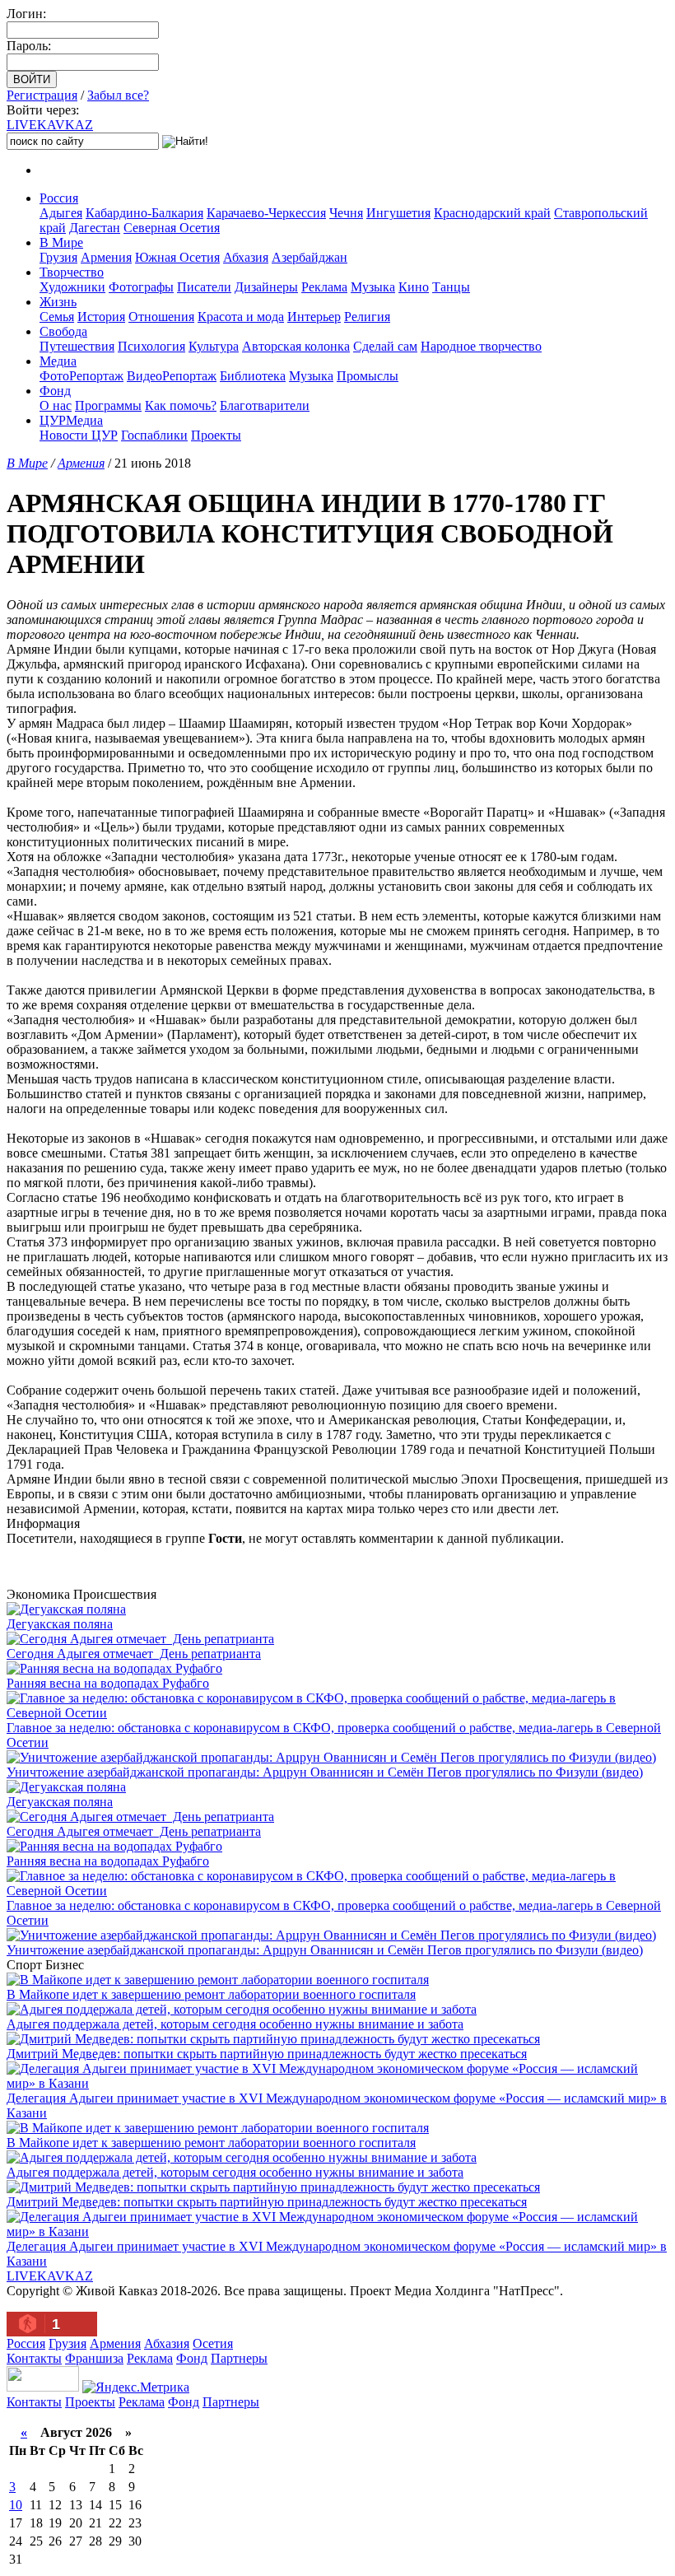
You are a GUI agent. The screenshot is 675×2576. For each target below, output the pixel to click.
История (101, 317)
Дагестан (95, 228)
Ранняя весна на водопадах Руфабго (108, 1683)
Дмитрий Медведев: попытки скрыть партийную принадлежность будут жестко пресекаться (267, 2054)
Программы (108, 405)
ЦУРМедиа (71, 420)
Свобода (63, 331)
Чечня (346, 213)
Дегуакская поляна (60, 1624)
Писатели (204, 287)
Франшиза (94, 2358)
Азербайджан (310, 257)
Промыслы (368, 376)
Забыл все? (118, 95)
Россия (59, 198)
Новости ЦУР (79, 435)
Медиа (58, 361)
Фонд (55, 391)
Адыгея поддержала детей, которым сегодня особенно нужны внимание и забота (235, 2024)
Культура (214, 346)
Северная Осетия (172, 228)
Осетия (213, 2343)
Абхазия (246, 257)
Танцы (451, 287)
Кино (414, 287)
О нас (56, 405)
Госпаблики (154, 435)
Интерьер (314, 317)
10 (16, 2505)
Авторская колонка (296, 346)
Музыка (373, 287)
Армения (106, 257)
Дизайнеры (266, 287)
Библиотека (253, 376)
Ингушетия (398, 213)
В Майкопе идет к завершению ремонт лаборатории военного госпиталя (211, 1994)
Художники (72, 287)
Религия (367, 317)
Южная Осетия (177, 257)
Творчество (72, 272)
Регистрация (42, 95)
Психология (151, 346)
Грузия (58, 257)
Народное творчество (481, 346)
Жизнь (58, 302)
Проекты (216, 435)
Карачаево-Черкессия (266, 213)
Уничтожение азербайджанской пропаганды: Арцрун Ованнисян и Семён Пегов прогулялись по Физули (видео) (325, 1772)
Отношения (161, 317)
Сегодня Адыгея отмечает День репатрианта (134, 1654)
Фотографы (141, 287)
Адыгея (61, 213)
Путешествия (77, 346)
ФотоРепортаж (81, 376)
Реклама (324, 287)
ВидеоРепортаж (172, 376)
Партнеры (239, 2358)
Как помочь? (181, 405)
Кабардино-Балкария (144, 213)
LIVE (50, 125)
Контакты (34, 2358)
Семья (57, 317)
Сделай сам (385, 346)
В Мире (61, 242)
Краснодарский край (492, 213)
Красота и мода (241, 317)
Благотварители (265, 405)
